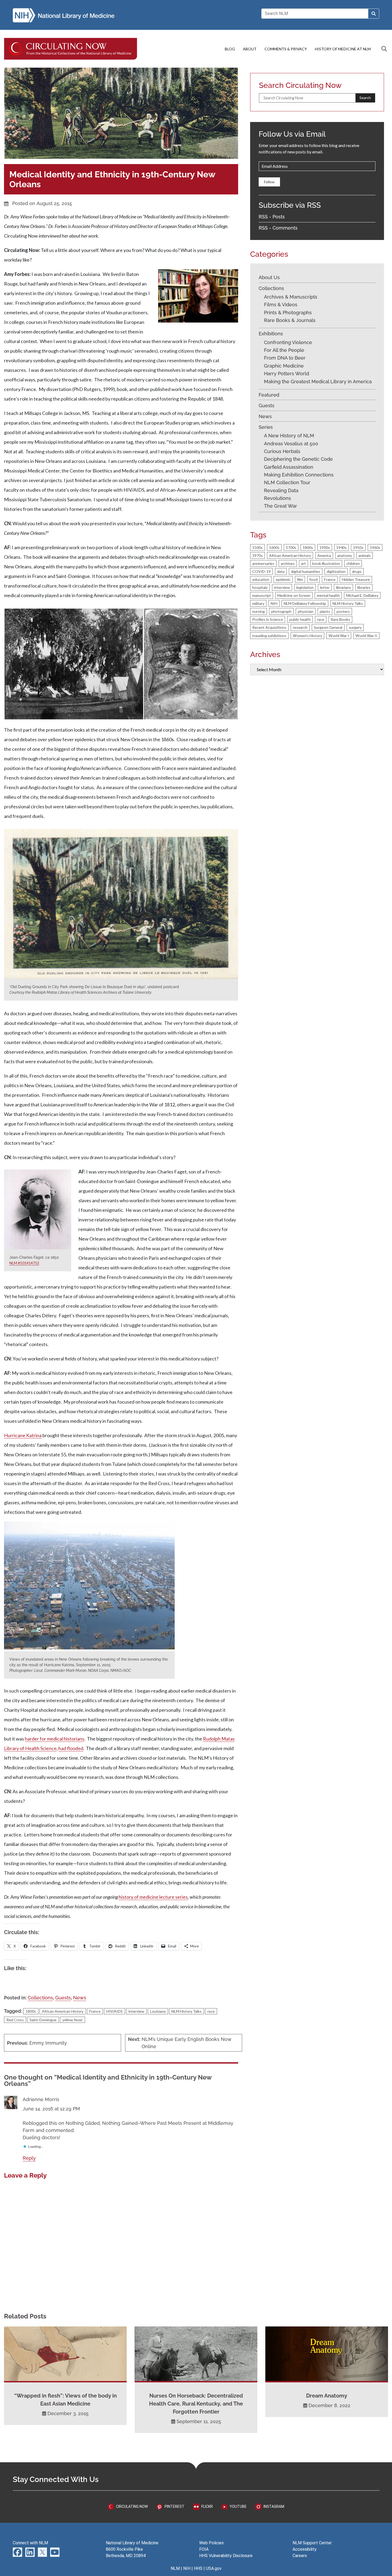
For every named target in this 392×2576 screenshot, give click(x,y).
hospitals (260, 587)
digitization (336, 571)
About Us (269, 277)
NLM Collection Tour (287, 482)
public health (300, 619)
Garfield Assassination (289, 467)
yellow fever (73, 2020)
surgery (355, 627)
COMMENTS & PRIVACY (286, 49)
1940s (341, 547)
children (353, 563)
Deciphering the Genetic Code (298, 459)
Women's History (307, 636)
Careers (300, 2556)
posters (343, 611)
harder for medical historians (55, 1739)
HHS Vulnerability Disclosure (226, 2556)
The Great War (281, 506)
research (300, 627)
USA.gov (214, 2568)
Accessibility (305, 2549)
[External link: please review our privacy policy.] (17, 2552)
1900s (325, 547)
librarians (343, 587)
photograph (281, 611)
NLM (175, 2568)
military (258, 603)
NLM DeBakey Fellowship (305, 603)
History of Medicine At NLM (343, 49)
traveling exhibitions (269, 636)
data (281, 571)
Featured (269, 395)
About (250, 49)
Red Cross (15, 2020)
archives (288, 563)
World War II (366, 636)
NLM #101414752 (24, 1263)
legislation (305, 587)
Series (266, 427)
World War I (339, 636)
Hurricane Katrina (23, 1435)
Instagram (273, 2506)
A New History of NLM (289, 436)
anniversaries (263, 563)
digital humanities (306, 571)
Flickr (207, 2506)
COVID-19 (261, 571)
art (303, 563)
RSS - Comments (278, 228)
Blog (230, 49)
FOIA (204, 2549)
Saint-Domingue (43, 2020)
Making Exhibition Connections (299, 475)
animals (365, 555)
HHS (198, 2568)
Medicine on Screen (294, 595)
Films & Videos (281, 305)
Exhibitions (271, 334)
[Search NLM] (374, 14)
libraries (364, 587)
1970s (257, 555)
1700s (291, 547)
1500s (257, 547)
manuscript (262, 595)
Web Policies (211, 2543)
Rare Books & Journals (290, 320)
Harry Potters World (287, 374)
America (324, 555)
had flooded (71, 1748)
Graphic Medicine (284, 366)
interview (136, 2011)
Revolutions (277, 498)
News (80, 1998)
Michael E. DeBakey (362, 595)
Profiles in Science (268, 619)
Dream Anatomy (327, 2396)
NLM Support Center (312, 2543)
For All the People (284, 350)
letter (325, 587)
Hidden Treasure (356, 579)
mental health (328, 595)
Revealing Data (281, 490)
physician (306, 611)
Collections (40, 1998)
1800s (31, 2011)
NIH (274, 603)
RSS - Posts (272, 217)
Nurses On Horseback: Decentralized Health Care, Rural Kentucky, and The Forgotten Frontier (196, 2404)
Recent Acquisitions (269, 627)
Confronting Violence (288, 342)
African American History (63, 2011)
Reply (29, 2158)
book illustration (326, 563)
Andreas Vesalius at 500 (291, 444)
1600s (274, 547)
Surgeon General (328, 627)
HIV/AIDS (115, 2011)
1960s (375, 547)
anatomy (345, 555)
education (261, 579)
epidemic (283, 579)
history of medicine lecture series (153, 1897)
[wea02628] (89, 1648)
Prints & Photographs (288, 313)
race (211, 2011)
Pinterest (174, 2506)
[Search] (384, 49)
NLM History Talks (187, 2011)
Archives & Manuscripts (291, 297)
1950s (358, 547)
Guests (63, 1998)
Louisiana (158, 2011)
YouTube (238, 2506)
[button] (74, 664)
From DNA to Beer (285, 358)
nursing (259, 611)
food (313, 579)
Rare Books (340, 619)
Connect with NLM (30, 2543)
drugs (357, 571)
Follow (269, 182)
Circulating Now (131, 2506)
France (95, 2011)
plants (325, 611)
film (300, 579)
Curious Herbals (282, 451)
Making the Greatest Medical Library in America (318, 382)
